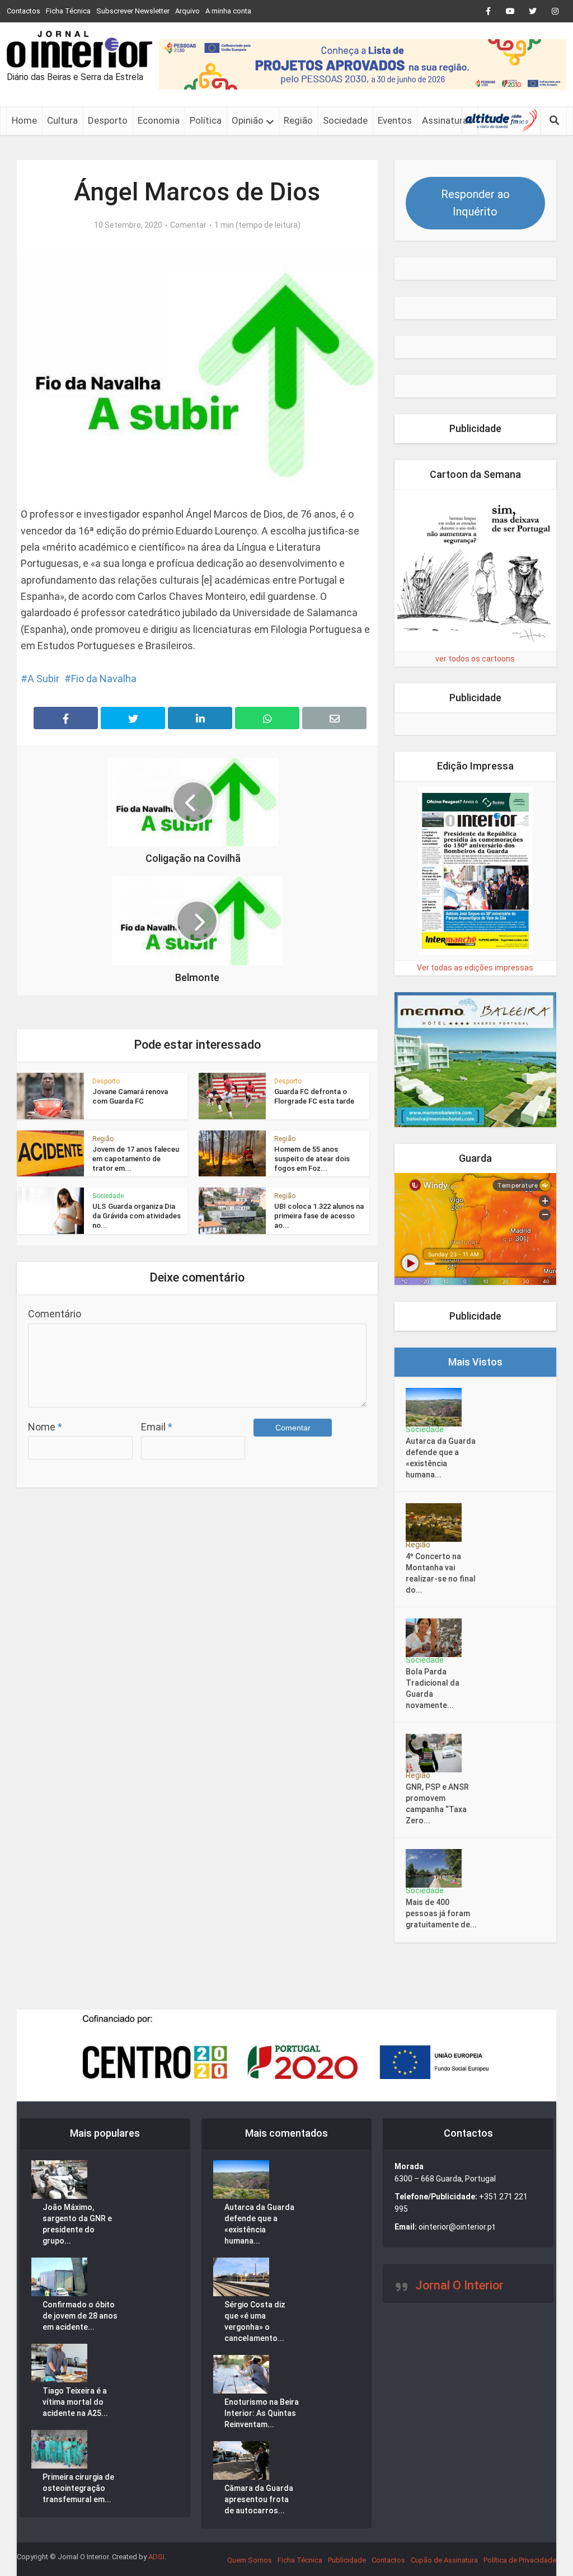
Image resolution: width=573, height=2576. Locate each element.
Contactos (24, 11)
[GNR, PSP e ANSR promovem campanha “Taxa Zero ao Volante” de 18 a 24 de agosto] (437, 1753)
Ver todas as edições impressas (475, 968)
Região (298, 120)
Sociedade (345, 120)
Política (206, 120)
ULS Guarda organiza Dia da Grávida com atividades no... (137, 1216)
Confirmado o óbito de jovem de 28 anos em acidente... (80, 2316)
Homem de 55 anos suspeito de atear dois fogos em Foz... (312, 1159)
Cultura (62, 120)
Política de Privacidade (520, 2560)
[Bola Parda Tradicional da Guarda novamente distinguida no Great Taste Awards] (437, 1638)
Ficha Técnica (68, 11)
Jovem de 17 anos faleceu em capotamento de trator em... (136, 1159)
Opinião (248, 120)
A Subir (43, 679)
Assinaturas (447, 120)
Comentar (188, 225)
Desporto (108, 120)
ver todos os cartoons (475, 659)
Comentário (55, 1314)
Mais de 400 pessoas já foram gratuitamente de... (441, 1913)
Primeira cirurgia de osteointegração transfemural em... (78, 2488)
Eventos (395, 120)
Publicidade (347, 2560)
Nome (45, 1427)
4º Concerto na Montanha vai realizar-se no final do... (441, 1573)
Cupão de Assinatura (444, 2560)
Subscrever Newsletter (133, 11)
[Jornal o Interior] (79, 49)
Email (157, 1427)
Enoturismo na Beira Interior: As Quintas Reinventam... (262, 2413)
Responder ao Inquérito (475, 203)
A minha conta (228, 11)
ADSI (156, 2557)
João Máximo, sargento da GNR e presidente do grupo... (77, 2224)
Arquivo (187, 11)
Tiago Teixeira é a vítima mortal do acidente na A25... (75, 2402)
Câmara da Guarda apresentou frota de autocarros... (259, 2499)
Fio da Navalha (104, 679)
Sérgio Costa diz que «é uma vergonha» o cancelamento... (255, 2321)
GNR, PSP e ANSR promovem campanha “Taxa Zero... (437, 1804)
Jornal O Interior (459, 2285)
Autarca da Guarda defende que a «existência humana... (441, 1458)
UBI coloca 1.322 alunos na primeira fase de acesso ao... (319, 1216)
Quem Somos (250, 2560)
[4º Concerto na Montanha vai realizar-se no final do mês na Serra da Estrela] (437, 1522)
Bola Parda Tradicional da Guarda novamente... (433, 1688)
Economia (159, 120)
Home (24, 120)
